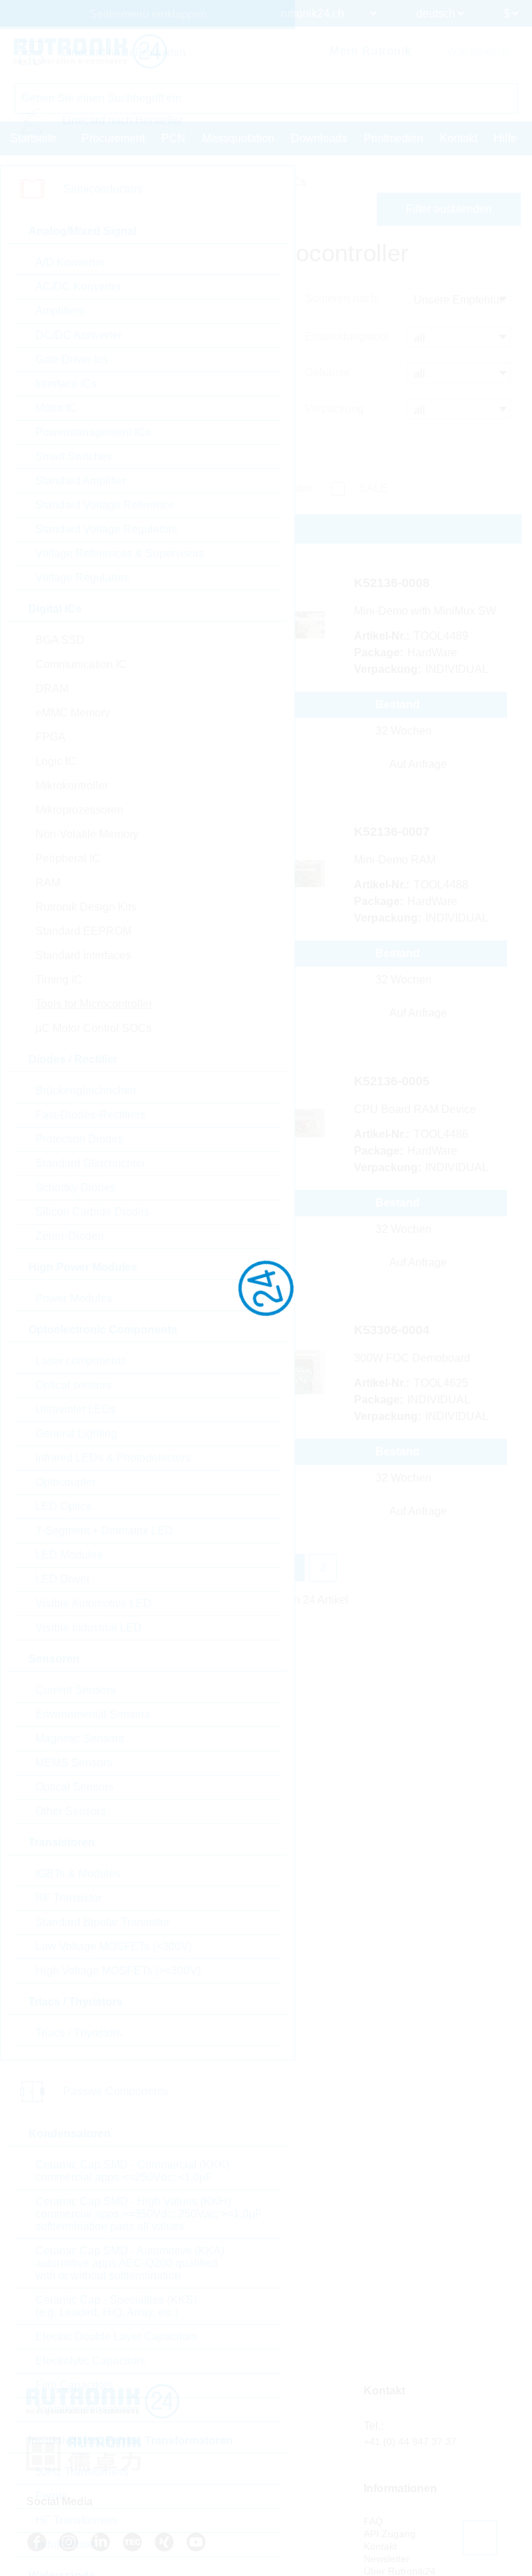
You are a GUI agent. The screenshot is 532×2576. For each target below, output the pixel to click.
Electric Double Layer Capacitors (116, 2337)
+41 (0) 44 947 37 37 (410, 2442)
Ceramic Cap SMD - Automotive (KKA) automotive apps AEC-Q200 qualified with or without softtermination (130, 2263)
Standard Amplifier (81, 481)
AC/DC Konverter (78, 287)
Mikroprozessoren (79, 810)
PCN (174, 138)
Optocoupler (65, 1482)
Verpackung (334, 409)
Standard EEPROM (83, 931)
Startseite (34, 138)
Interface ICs (66, 384)
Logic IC (56, 761)
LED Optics (63, 1506)
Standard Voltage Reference (105, 505)
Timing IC (59, 980)
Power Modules (74, 1298)
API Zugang (390, 2534)
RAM (48, 883)
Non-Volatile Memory (87, 834)
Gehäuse (327, 373)
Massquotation (238, 138)
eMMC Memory (73, 713)
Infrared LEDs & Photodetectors (113, 1458)
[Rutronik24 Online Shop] (90, 51)
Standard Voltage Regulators (106, 529)
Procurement (113, 138)
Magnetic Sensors (80, 1738)
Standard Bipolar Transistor (103, 1922)
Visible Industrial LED (89, 1628)
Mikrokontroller (72, 786)
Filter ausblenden (449, 209)
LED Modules (69, 1555)
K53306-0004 (392, 1330)
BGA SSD (60, 640)
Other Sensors (71, 1811)
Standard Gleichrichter (90, 1163)
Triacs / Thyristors (79, 2033)
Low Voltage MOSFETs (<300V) (114, 1946)
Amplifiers (60, 311)
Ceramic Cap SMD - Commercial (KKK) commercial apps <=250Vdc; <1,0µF (132, 2171)
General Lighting (76, 1434)
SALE (373, 488)
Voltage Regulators (82, 578)
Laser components (81, 1361)
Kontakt (459, 138)
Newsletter (387, 2559)
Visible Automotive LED (94, 1603)
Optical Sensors (74, 1787)
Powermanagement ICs (93, 432)
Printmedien (393, 138)
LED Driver (63, 1579)
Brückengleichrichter (86, 1090)
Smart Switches (74, 456)
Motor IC (56, 408)
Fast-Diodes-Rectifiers (90, 1115)
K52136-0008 (392, 583)
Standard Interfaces (83, 955)
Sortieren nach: (342, 298)
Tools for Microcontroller (94, 1004)
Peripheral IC (68, 858)
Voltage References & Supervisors (120, 553)
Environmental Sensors (93, 1714)
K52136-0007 (392, 832)
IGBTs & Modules (78, 1874)
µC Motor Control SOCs (94, 1028)
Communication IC (81, 664)
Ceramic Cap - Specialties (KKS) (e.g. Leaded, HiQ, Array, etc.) (116, 2306)
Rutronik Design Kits (86, 907)
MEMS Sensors (74, 1763)
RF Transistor (69, 1898)
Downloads (319, 138)
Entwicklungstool (347, 336)
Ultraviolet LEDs (76, 1409)
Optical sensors (73, 1385)
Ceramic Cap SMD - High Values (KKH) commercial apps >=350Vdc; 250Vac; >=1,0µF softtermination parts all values (149, 2214)
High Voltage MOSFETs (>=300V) (118, 1971)
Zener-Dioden (70, 1236)
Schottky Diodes (76, 1188)
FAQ (373, 2521)
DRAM (52, 689)
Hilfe (505, 138)
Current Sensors (76, 1690)
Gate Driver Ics (72, 359)
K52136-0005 (392, 1081)
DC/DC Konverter (79, 335)
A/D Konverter (70, 262)
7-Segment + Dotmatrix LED (104, 1531)
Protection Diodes (79, 1139)
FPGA (51, 737)
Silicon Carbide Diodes (92, 1212)
